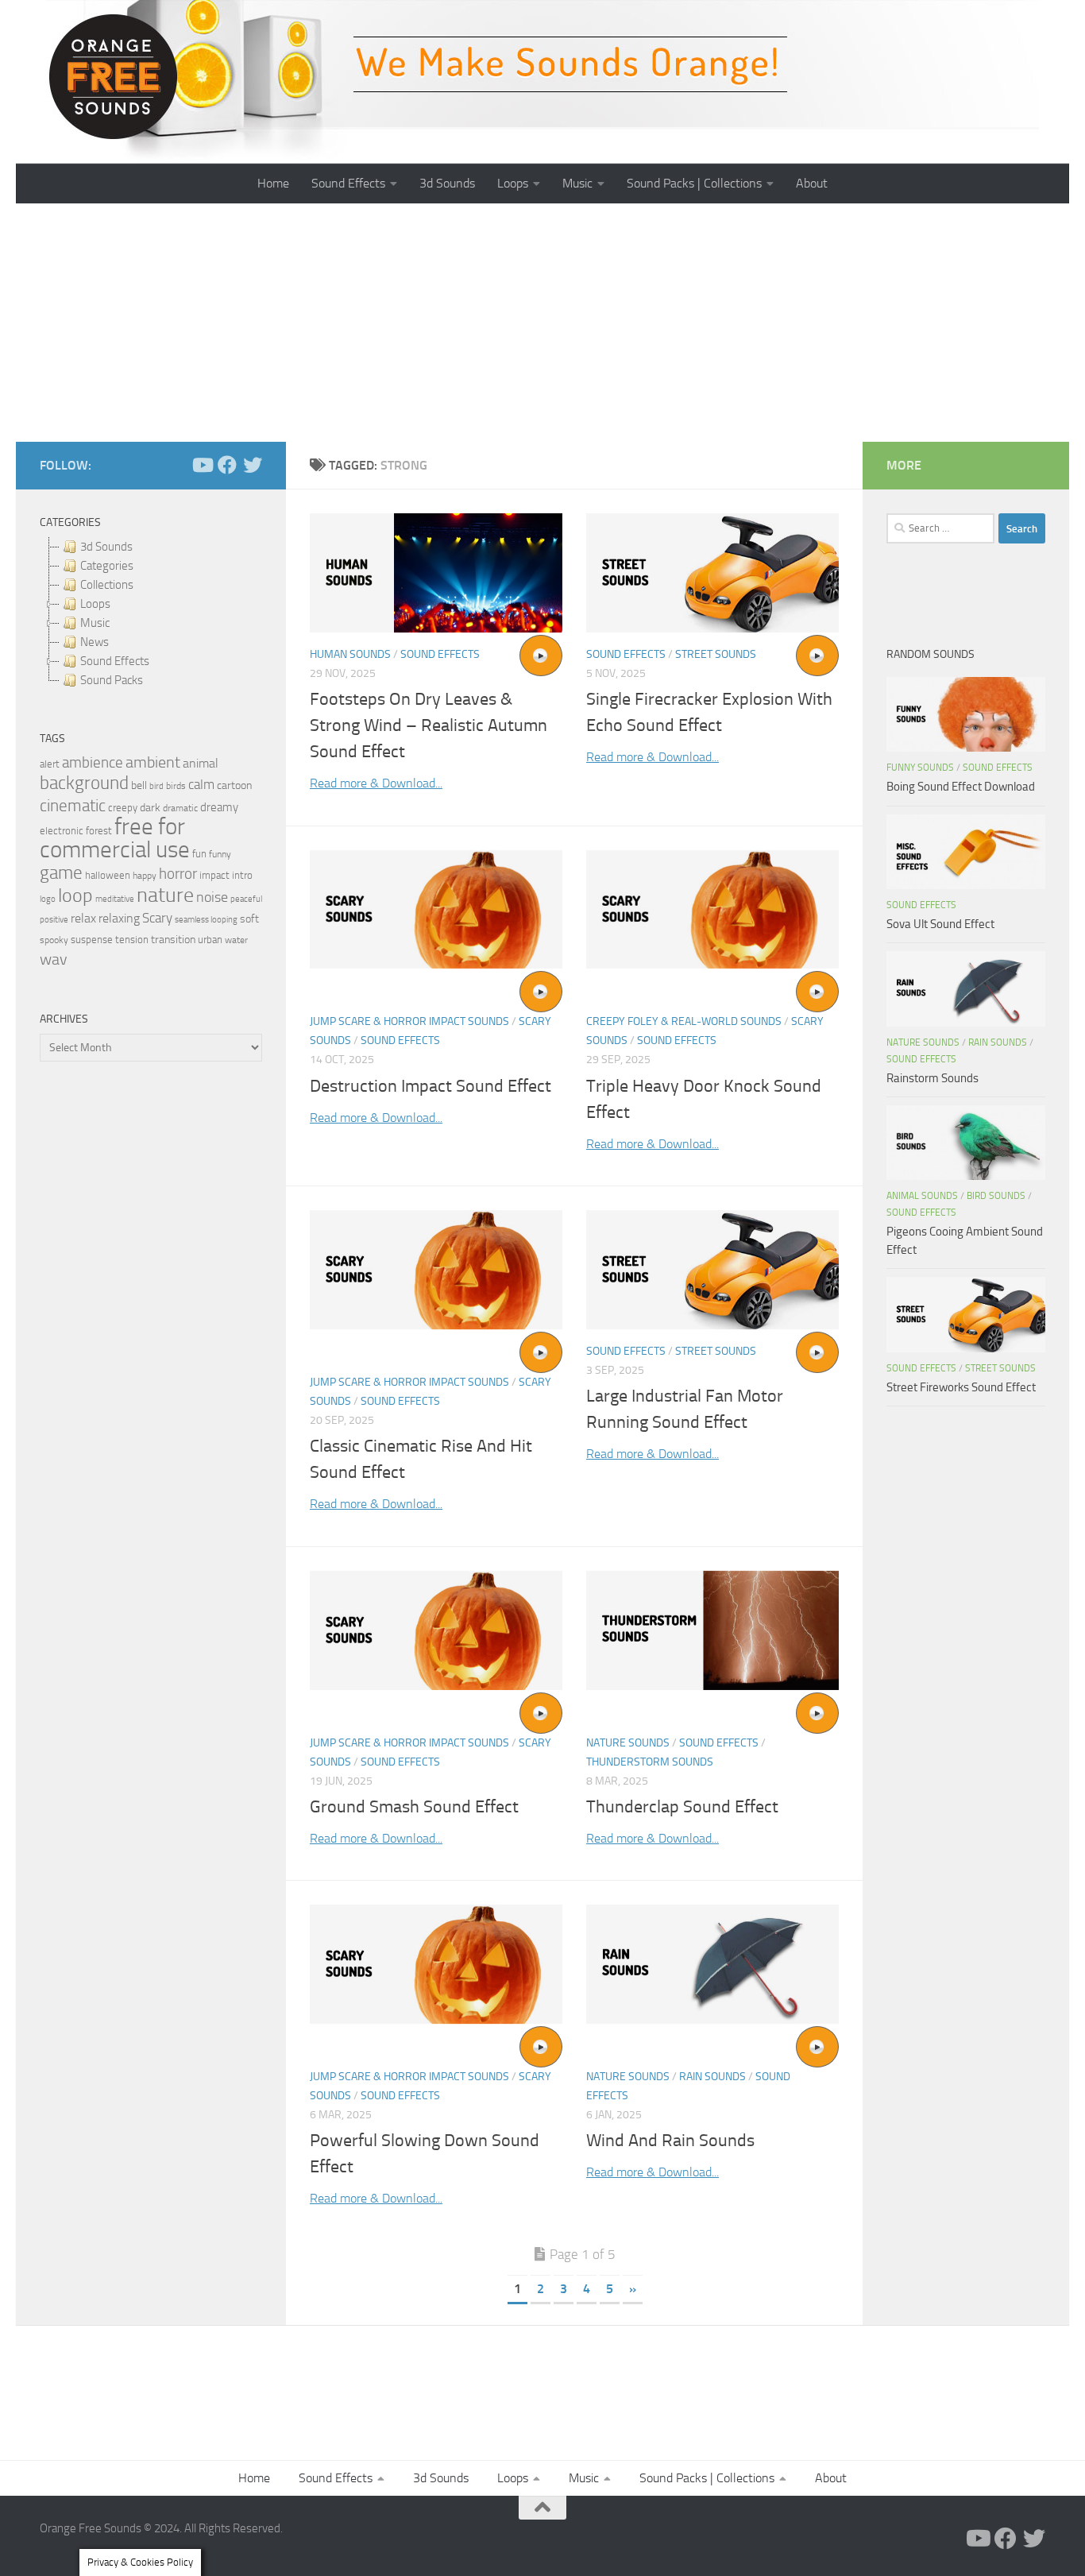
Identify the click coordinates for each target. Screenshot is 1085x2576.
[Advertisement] (542, 323)
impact (214, 875)
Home (273, 183)
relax (83, 918)
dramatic (180, 808)
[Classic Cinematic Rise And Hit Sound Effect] (436, 1270)
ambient (153, 762)
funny (220, 854)
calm (201, 785)
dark (150, 807)
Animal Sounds (922, 1196)
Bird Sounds (996, 1196)
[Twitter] (253, 465)
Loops (513, 183)
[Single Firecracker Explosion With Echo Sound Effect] (712, 573)
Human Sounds (350, 654)
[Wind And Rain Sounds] (712, 1964)
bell (139, 785)
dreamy (219, 807)
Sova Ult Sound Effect (940, 924)
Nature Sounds (628, 1743)
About (812, 183)
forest (99, 831)
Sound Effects (348, 183)
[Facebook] (227, 465)
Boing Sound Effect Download (961, 787)
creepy (123, 808)
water (236, 940)
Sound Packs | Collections (694, 183)
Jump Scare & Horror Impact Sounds (409, 1021)
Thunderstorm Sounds (650, 1762)
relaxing (119, 919)
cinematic (73, 806)
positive (54, 920)
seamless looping (206, 920)
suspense (92, 940)
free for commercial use (115, 838)
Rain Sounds (712, 2077)
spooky (54, 940)
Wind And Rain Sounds (670, 2141)
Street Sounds (716, 654)
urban (210, 940)
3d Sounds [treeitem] (106, 547)
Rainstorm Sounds (932, 1078)
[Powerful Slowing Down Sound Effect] (436, 1964)
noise (212, 897)
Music (577, 183)
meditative (115, 899)
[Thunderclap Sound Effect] (712, 1630)
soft (249, 919)
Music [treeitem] (95, 623)
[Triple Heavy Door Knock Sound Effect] (712, 910)
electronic (62, 831)
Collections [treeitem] (107, 585)
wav (54, 959)
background (84, 783)
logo (48, 899)
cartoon (234, 785)
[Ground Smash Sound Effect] (436, 1630)
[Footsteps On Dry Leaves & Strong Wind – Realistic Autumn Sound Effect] (436, 573)
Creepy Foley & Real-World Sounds (684, 1021)
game (61, 873)
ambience (93, 763)
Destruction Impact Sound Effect (431, 1086)
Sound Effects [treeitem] (115, 661)
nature (165, 895)
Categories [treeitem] (107, 566)
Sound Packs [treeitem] (112, 680)
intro (242, 875)
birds (176, 786)
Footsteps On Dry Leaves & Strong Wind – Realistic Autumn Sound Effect (429, 725)
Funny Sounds (920, 768)
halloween (108, 875)
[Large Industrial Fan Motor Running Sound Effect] (712, 1270)
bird (156, 786)
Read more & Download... (376, 783)
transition (173, 940)
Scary (157, 918)
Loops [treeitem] (95, 604)
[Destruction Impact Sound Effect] (436, 910)
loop (75, 895)
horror (178, 874)
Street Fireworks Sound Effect (961, 1387)
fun (199, 854)
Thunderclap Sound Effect (682, 1807)
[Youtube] (202, 465)
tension (132, 940)
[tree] (151, 613)
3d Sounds (447, 183)
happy (145, 876)
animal (201, 763)
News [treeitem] (95, 642)
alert (50, 764)
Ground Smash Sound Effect (414, 1807)
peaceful (246, 899)
